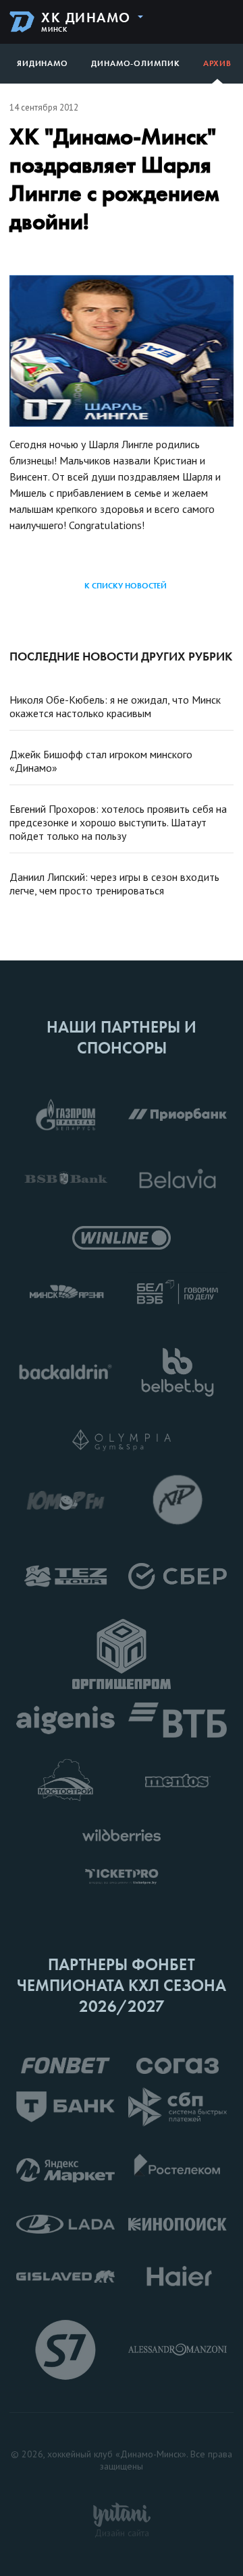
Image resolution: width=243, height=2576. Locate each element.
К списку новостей (126, 586)
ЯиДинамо (43, 63)
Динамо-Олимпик (136, 63)
